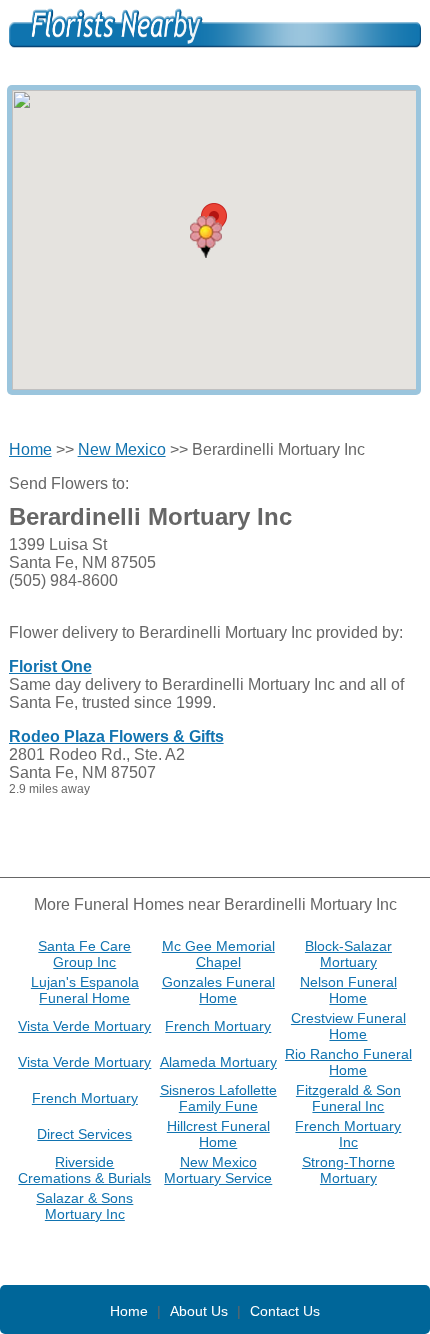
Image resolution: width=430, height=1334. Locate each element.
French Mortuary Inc (348, 1134)
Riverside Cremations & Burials (84, 1170)
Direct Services (84, 1134)
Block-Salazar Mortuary (348, 954)
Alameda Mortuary (218, 1062)
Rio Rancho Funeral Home (348, 1062)
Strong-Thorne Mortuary (348, 1170)
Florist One (50, 666)
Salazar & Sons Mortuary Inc (84, 1206)
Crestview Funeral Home (348, 1026)
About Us (199, 1311)
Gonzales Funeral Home (218, 990)
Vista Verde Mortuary (84, 1026)
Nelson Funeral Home (348, 990)
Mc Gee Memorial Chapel (218, 954)
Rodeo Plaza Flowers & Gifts (116, 736)
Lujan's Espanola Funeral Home (85, 990)
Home (30, 449)
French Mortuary (218, 1026)
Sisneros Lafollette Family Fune (218, 1098)
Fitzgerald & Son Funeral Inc (348, 1098)
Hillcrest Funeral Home (218, 1134)
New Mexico (122, 449)
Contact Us (285, 1311)
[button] (206, 237)
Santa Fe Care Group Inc (84, 954)
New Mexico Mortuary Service (218, 1170)
